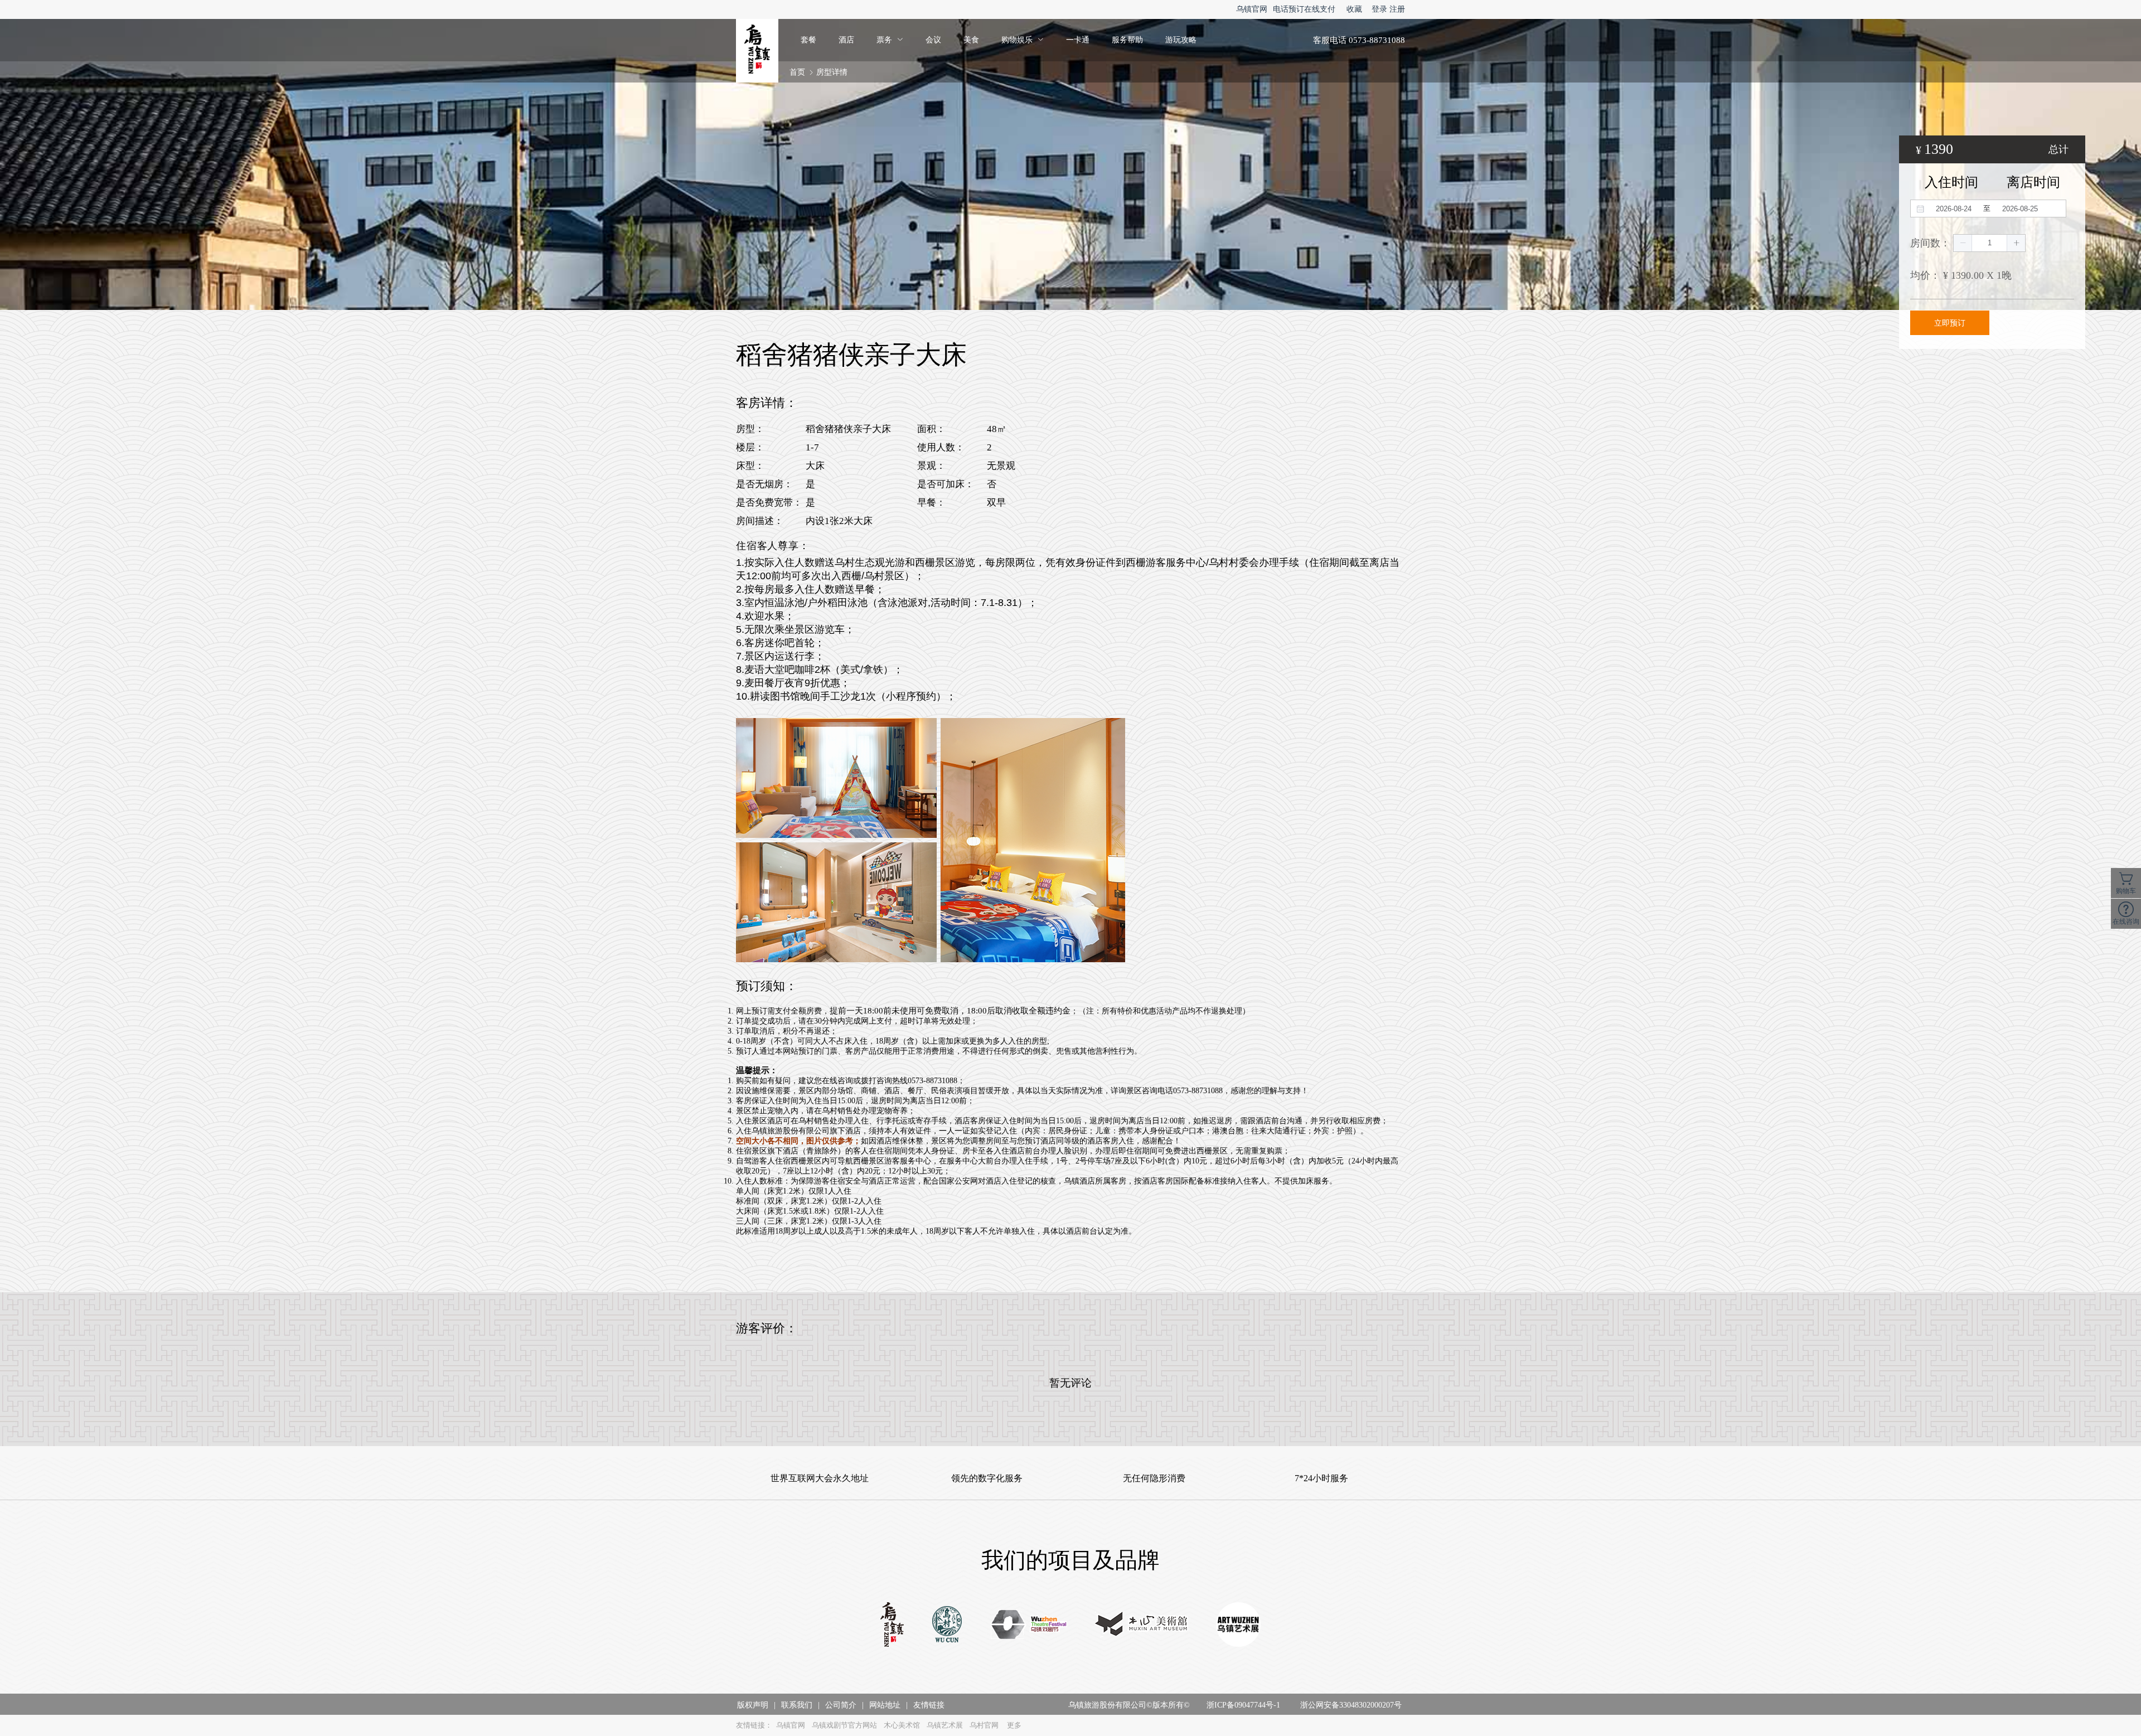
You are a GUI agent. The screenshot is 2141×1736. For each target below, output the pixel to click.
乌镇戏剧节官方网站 (844, 1725)
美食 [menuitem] (971, 40)
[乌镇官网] (892, 1626)
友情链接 (929, 1705)
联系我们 (797, 1705)
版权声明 (753, 1705)
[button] (1963, 243)
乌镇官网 (1252, 9)
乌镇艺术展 (945, 1725)
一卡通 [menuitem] (1078, 40)
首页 (797, 72)
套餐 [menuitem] (808, 40)
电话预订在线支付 (1304, 9)
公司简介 (841, 1705)
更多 (1014, 1725)
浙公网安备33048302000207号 (1351, 1705)
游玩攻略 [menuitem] (1181, 40)
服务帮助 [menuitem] (1127, 40)
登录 (1379, 9)
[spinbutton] (1989, 243)
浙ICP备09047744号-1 (1243, 1705)
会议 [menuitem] (933, 40)
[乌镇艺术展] (1238, 1626)
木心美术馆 (902, 1725)
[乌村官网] (947, 1626)
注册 (1397, 9)
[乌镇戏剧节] (1029, 1625)
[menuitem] (890, 40)
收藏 (1354, 9)
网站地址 (885, 1705)
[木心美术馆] (1142, 1626)
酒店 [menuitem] (846, 40)
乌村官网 (984, 1725)
